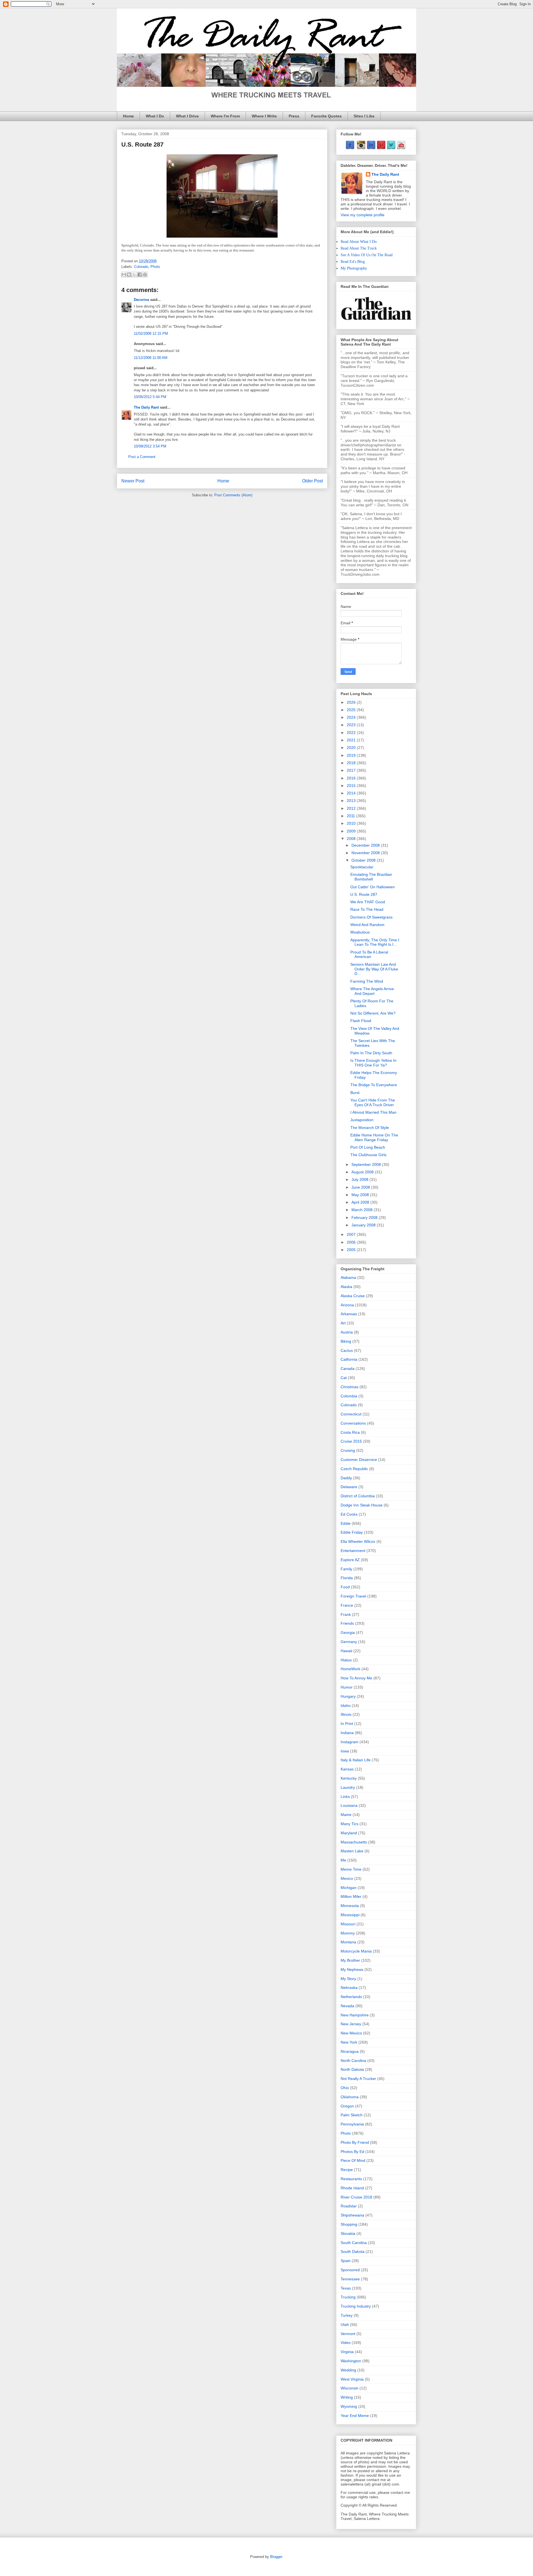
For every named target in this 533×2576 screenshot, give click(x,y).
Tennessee (350, 2279)
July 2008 (360, 1179)
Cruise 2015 (351, 1441)
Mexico (347, 1878)
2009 (352, 831)
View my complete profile (363, 215)
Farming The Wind (367, 981)
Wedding (348, 2370)
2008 (352, 839)
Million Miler (351, 1896)
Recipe (347, 2170)
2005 (352, 1250)
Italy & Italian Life (356, 1760)
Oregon (347, 2106)
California (349, 1359)
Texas (346, 2288)
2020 (352, 748)
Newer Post (133, 481)
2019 (352, 755)
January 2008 (364, 1225)
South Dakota (353, 2252)
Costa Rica (350, 1432)
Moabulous (360, 932)
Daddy (346, 1478)
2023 (352, 725)
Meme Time (351, 1869)
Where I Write (264, 116)
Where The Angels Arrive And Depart (372, 991)
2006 (352, 1242)
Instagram (350, 1742)
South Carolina (354, 2243)
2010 (352, 823)
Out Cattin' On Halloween (373, 887)
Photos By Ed (352, 2152)
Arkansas (349, 1314)
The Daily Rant (146, 407)
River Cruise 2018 (356, 2197)
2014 (352, 793)
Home (128, 116)
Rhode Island (352, 2188)
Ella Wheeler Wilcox (358, 1541)
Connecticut (351, 1414)
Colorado (141, 267)
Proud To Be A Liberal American (369, 954)
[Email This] (124, 275)
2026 (352, 702)
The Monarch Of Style (370, 1128)
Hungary (348, 1696)
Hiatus (346, 1660)
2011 (351, 816)
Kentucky (349, 1778)
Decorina (141, 300)
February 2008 (365, 1217)
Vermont (348, 2334)
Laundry (348, 1787)
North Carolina (353, 2061)
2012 (352, 808)
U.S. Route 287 (364, 894)
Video (346, 2343)
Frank (346, 1614)
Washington (351, 2361)
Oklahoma (350, 2097)
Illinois (346, 1714)
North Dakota (352, 2069)
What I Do (155, 116)
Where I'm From (225, 116)
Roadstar (349, 2206)
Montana (348, 1942)
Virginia (347, 2352)
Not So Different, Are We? (373, 1013)
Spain (346, 2261)
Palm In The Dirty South (371, 1053)
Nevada (347, 2006)
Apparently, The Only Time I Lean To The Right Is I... (375, 942)
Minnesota (350, 1906)
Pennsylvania (352, 2124)
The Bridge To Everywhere (374, 1085)
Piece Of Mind (353, 2160)
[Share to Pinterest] (145, 275)
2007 (352, 1234)
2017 (352, 770)
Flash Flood (361, 1021)
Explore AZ (350, 1560)
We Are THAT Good (368, 902)
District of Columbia (358, 1496)
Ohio (345, 2088)
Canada (348, 1368)
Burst (355, 1093)
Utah (345, 2325)
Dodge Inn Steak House (362, 1505)
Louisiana (349, 1805)
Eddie (346, 1523)
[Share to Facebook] (140, 275)
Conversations (353, 1423)
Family (346, 1569)
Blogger (276, 2557)
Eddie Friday (352, 1532)
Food (345, 1587)
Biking (346, 1341)
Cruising (348, 1450)
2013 (352, 801)
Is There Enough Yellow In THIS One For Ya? (373, 1063)
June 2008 (361, 1187)
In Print (347, 1724)
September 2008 (367, 1164)
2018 (352, 763)
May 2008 (361, 1195)
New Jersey (351, 2024)
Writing (347, 2397)
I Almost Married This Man (373, 1112)
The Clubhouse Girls (368, 1155)
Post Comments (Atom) (233, 495)
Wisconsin (350, 2388)
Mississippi (350, 1915)
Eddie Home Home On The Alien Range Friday (374, 1137)
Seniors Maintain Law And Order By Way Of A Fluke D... (374, 969)
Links (345, 1797)
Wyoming (349, 2406)
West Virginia (352, 2379)
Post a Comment (142, 457)
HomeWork (350, 1669)
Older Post (312, 481)
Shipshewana (352, 2215)
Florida (347, 1578)
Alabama (348, 1277)
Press (294, 116)
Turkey (347, 2315)
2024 (352, 717)
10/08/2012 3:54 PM (150, 446)
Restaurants (351, 2179)
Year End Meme (355, 2416)
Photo (155, 267)
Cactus (347, 1350)
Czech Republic (354, 1469)
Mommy (348, 1933)
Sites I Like (364, 116)
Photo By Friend (355, 2142)
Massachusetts (354, 1842)
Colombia (349, 1396)
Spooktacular (362, 867)
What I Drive (187, 116)
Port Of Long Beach (368, 1147)
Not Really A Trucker (358, 2079)
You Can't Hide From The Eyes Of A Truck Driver (373, 1102)
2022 (352, 733)
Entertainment (353, 1551)
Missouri (348, 1924)
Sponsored (350, 2270)
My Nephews (352, 1969)
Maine (346, 1815)
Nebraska (349, 1988)
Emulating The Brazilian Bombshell (371, 877)
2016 (352, 778)
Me (343, 1860)
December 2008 (366, 845)
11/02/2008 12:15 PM (151, 334)
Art (343, 1323)
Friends (347, 1623)
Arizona (347, 1305)
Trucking (348, 2297)
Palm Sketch (352, 2115)
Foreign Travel (353, 1596)
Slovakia (348, 2233)
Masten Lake (352, 1851)
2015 (352, 786)
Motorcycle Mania (356, 1951)
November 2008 (366, 853)
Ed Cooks (349, 1514)
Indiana (347, 1733)
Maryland (349, 1833)
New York (349, 2042)
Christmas (350, 1387)
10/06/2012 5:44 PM (150, 397)
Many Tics (350, 1824)
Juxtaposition (362, 1120)
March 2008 (363, 1210)
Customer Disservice (359, 1460)
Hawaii (346, 1651)
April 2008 (361, 1202)
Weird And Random (367, 925)
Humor (347, 1687)
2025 (352, 710)
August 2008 (363, 1172)
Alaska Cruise (353, 1296)
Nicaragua (350, 2051)
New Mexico (351, 2033)
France (347, 1605)
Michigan (349, 1888)
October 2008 (364, 860)
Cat (344, 1378)
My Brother (350, 1960)
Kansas (347, 1769)
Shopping (349, 2224)
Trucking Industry (356, 2306)
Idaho (346, 1705)
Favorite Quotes (326, 116)
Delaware (349, 1487)
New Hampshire (355, 2015)
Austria (347, 1332)
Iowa (345, 1751)
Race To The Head (367, 909)
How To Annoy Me (356, 1678)
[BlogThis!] (129, 275)
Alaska (346, 1287)
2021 (352, 740)
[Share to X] (134, 275)
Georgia (348, 1632)
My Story (348, 1979)
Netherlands (351, 1997)
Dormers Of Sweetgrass (371, 917)
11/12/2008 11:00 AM (151, 358)
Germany (349, 1642)
